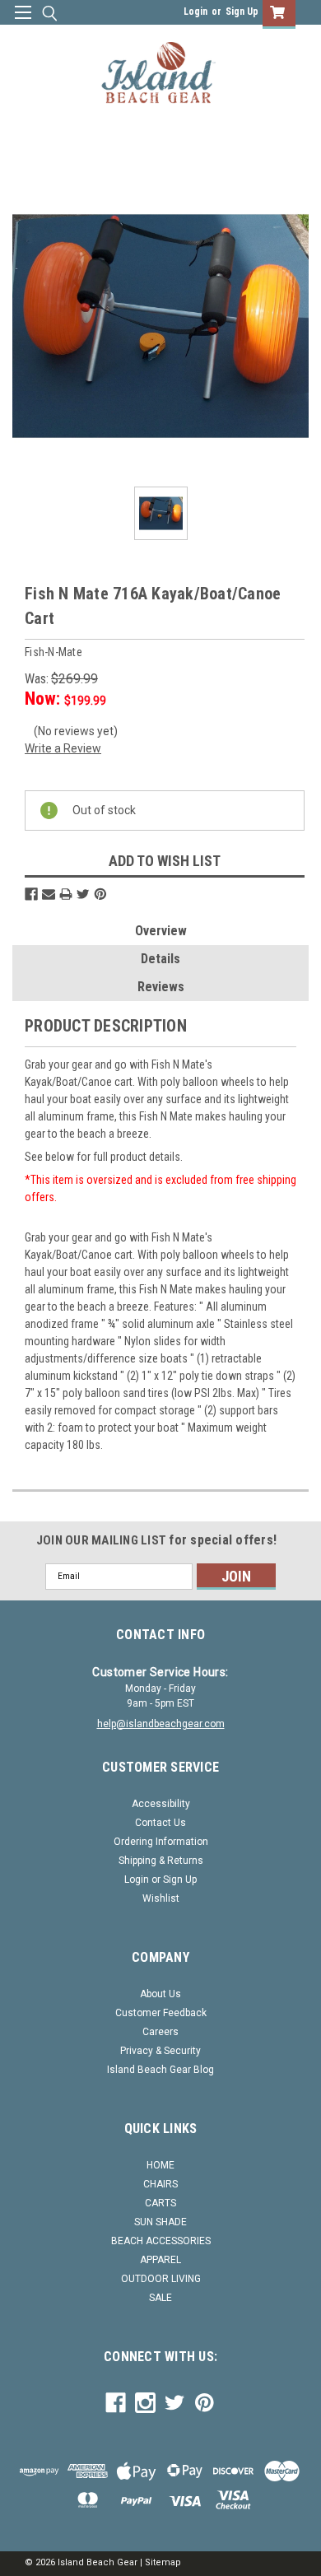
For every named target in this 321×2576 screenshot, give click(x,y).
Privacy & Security (160, 2051)
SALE (160, 2298)
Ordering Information (161, 1842)
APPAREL (160, 2260)
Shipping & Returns (161, 1861)
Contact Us (160, 1823)
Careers (160, 2032)
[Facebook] (31, 894)
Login (195, 12)
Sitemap (163, 2562)
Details (160, 959)
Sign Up (242, 12)
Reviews (161, 987)
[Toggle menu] (23, 23)
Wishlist (161, 1898)
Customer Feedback (161, 2013)
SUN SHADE (160, 2222)
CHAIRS (160, 2184)
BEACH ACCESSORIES (161, 2241)
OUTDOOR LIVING (161, 2279)
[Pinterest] (100, 894)
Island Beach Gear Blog (160, 2070)
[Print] (66, 894)
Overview (161, 931)
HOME (160, 2165)
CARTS (160, 2203)
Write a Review (63, 748)
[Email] (49, 894)
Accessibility (161, 1804)
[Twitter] (83, 894)
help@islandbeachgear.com (161, 1724)
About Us (160, 1994)
